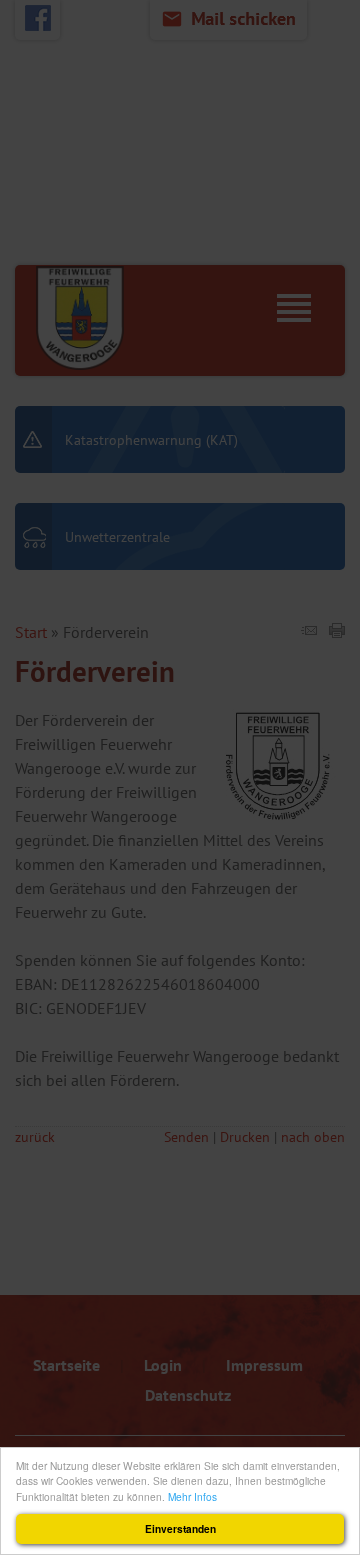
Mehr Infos (192, 1496)
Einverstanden (180, 1529)
